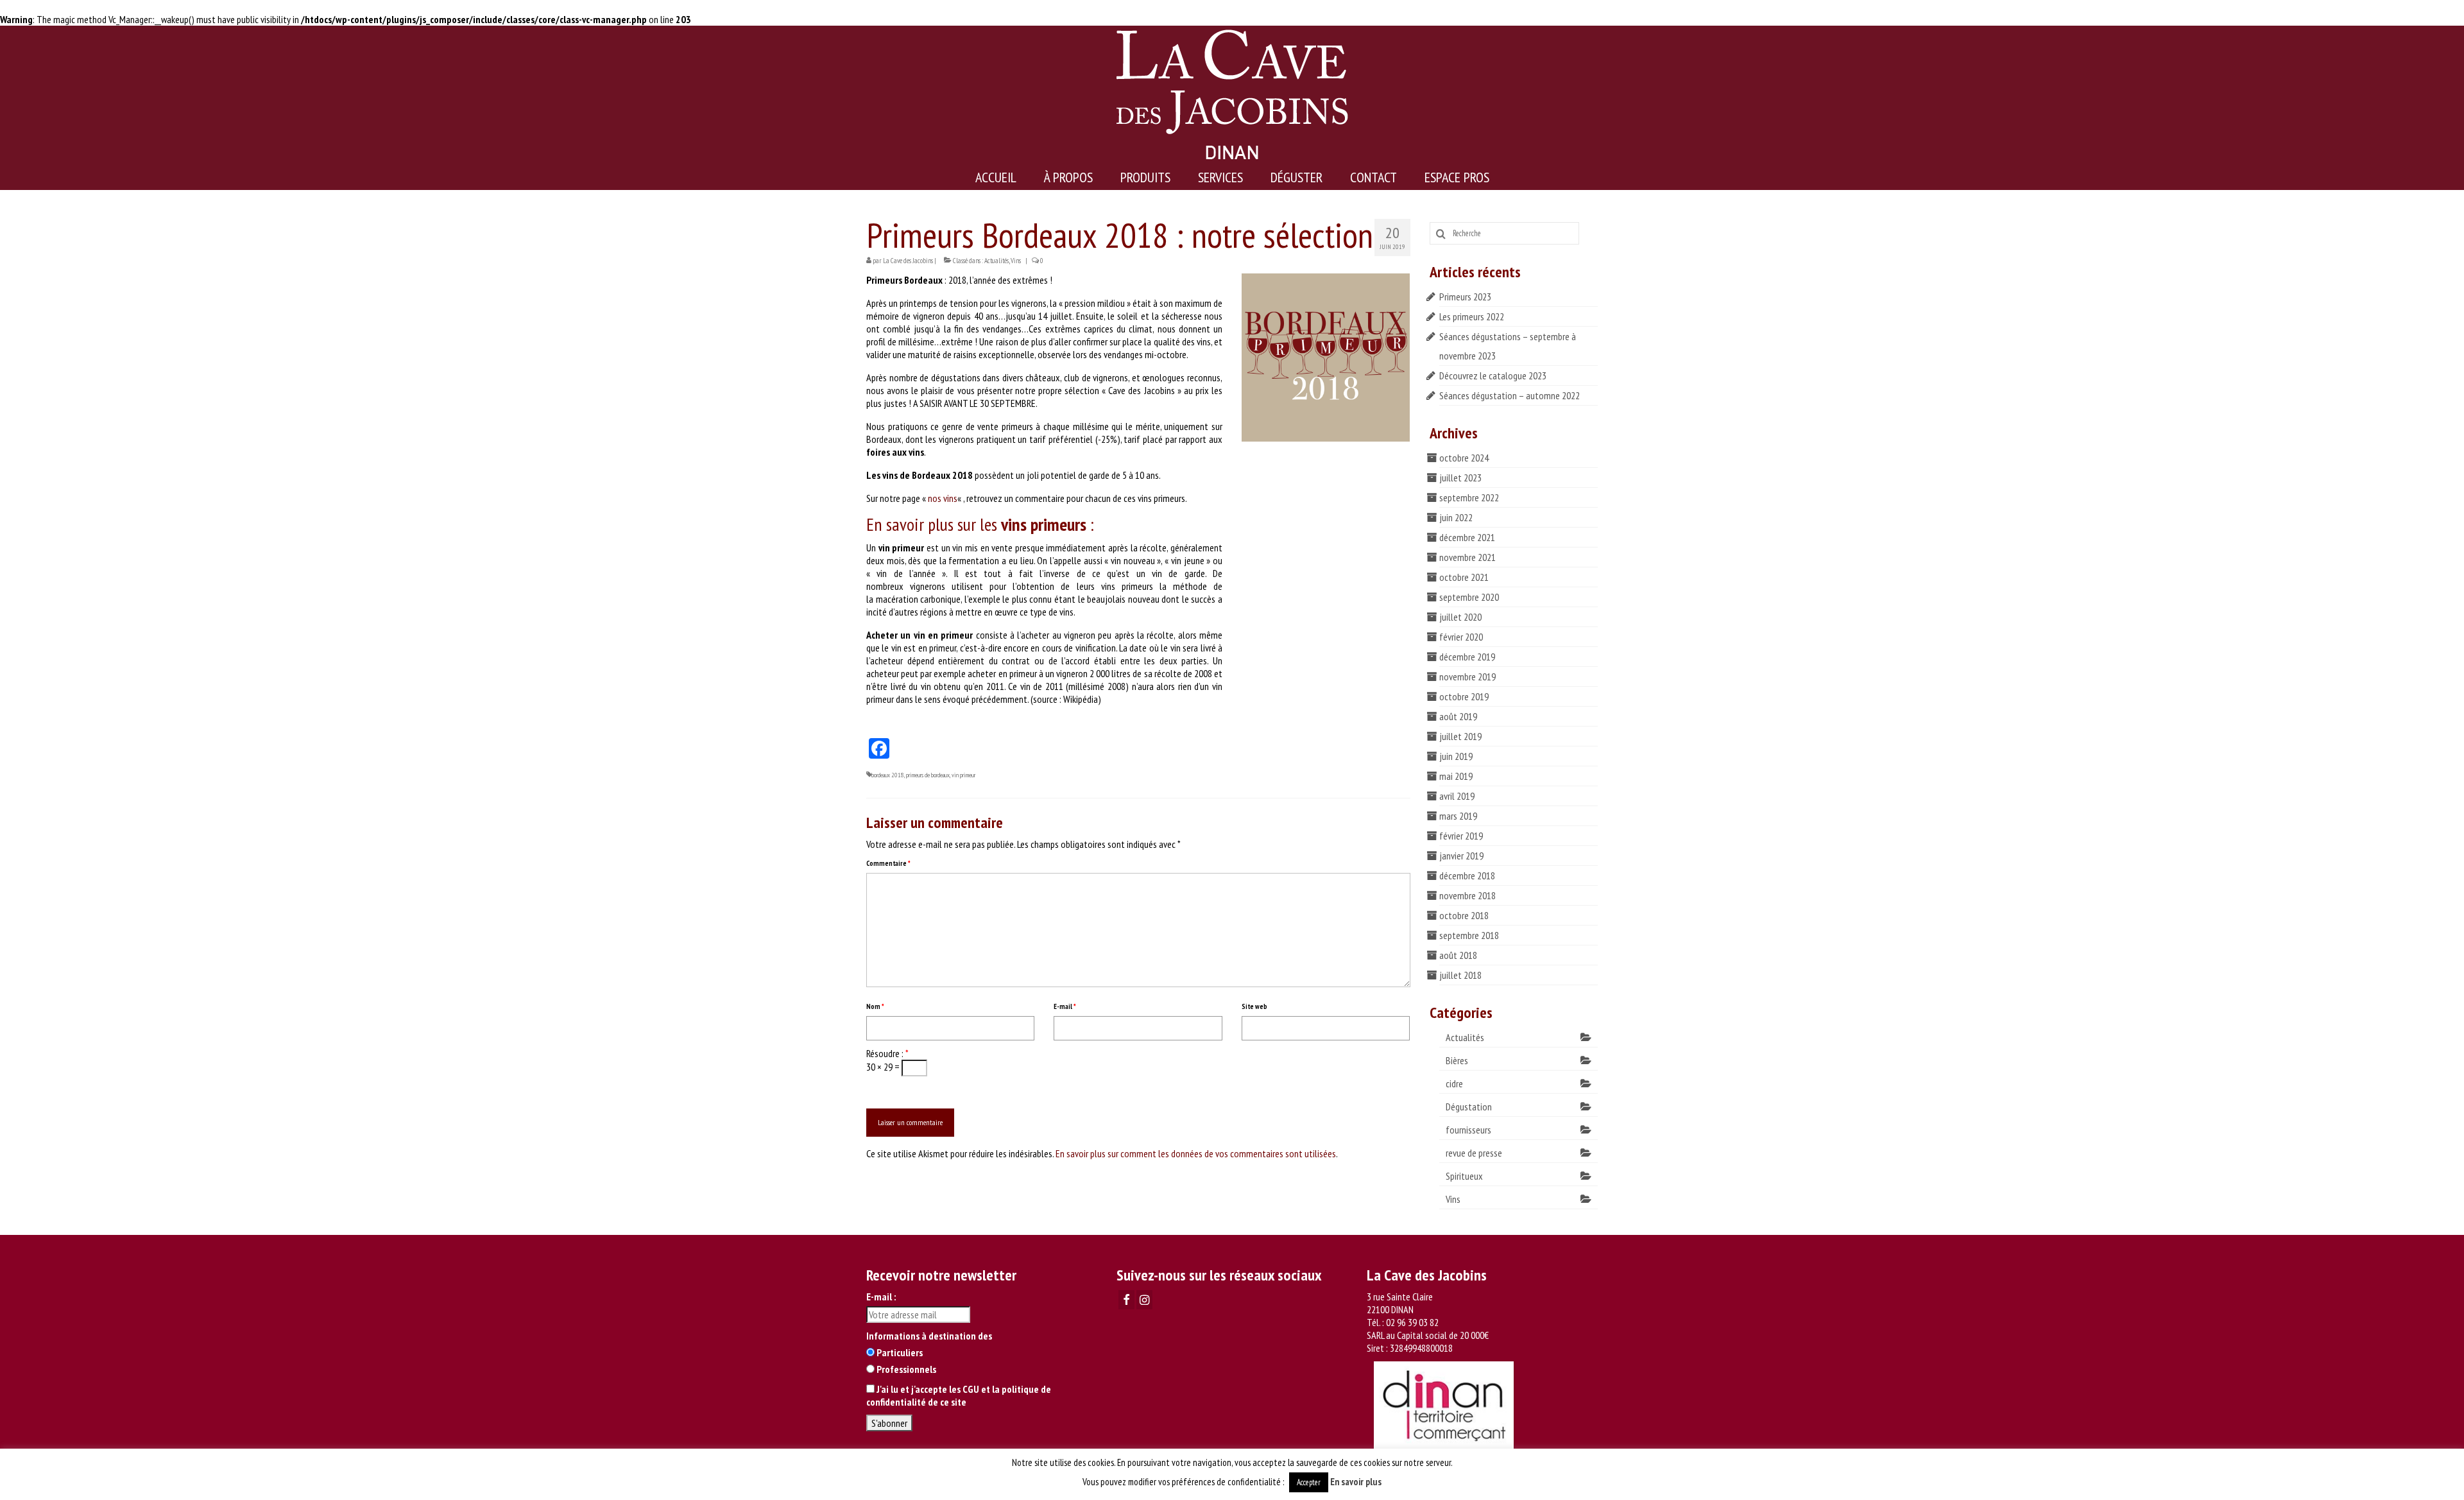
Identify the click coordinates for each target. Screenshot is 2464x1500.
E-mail (1065, 1006)
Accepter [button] (1309, 1482)
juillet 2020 (1460, 617)
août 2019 (1458, 716)
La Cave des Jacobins (908, 261)
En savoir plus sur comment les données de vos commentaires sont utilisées (1196, 1153)
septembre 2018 (1469, 935)
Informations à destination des (929, 1336)
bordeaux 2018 (888, 775)
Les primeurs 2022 (1472, 316)
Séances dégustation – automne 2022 (1510, 395)
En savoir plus (1356, 1482)
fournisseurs (1468, 1130)
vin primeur (963, 775)
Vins (1016, 261)
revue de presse (1474, 1153)
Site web (1254, 1006)
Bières (1457, 1060)
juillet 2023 (1460, 478)
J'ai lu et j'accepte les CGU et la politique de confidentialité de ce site (959, 1395)
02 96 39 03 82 (1412, 1322)
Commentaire (888, 863)
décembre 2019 (1467, 657)
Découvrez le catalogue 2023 (1493, 375)
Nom (875, 1006)
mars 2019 (1458, 816)
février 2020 (1461, 637)
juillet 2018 (1460, 975)
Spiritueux (1464, 1176)
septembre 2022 (1469, 497)
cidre (1454, 1083)
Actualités (997, 261)
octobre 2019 (1464, 696)
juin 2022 (1456, 517)
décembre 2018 (1467, 875)
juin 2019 (1456, 756)
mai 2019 (1456, 776)
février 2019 (1461, 836)
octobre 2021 (1464, 577)
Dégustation (1469, 1107)
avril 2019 (1457, 796)
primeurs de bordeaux (928, 775)
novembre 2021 (1467, 557)
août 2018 (1458, 955)
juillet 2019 (1460, 736)
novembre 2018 (1467, 895)
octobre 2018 (1464, 915)
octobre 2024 (1464, 458)
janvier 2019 (1461, 856)
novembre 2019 (1467, 677)
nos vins (943, 498)
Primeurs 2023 (1465, 297)
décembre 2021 (1467, 537)
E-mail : (881, 1297)
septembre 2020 (1469, 597)
